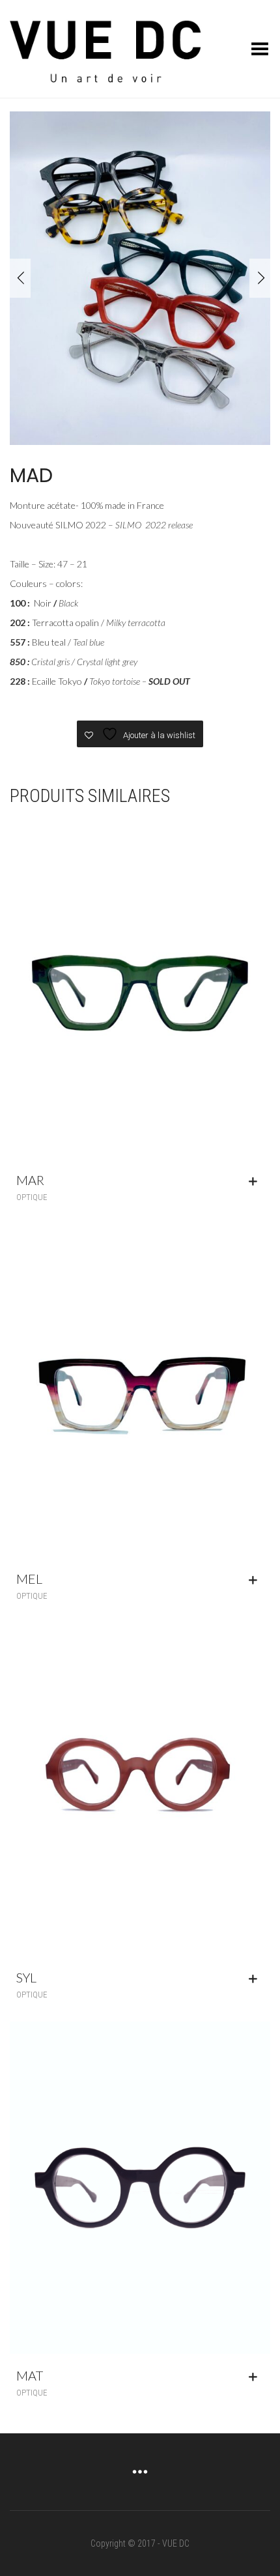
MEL (29, 1579)
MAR (30, 1180)
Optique (32, 1197)
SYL (26, 1977)
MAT (30, 2375)
